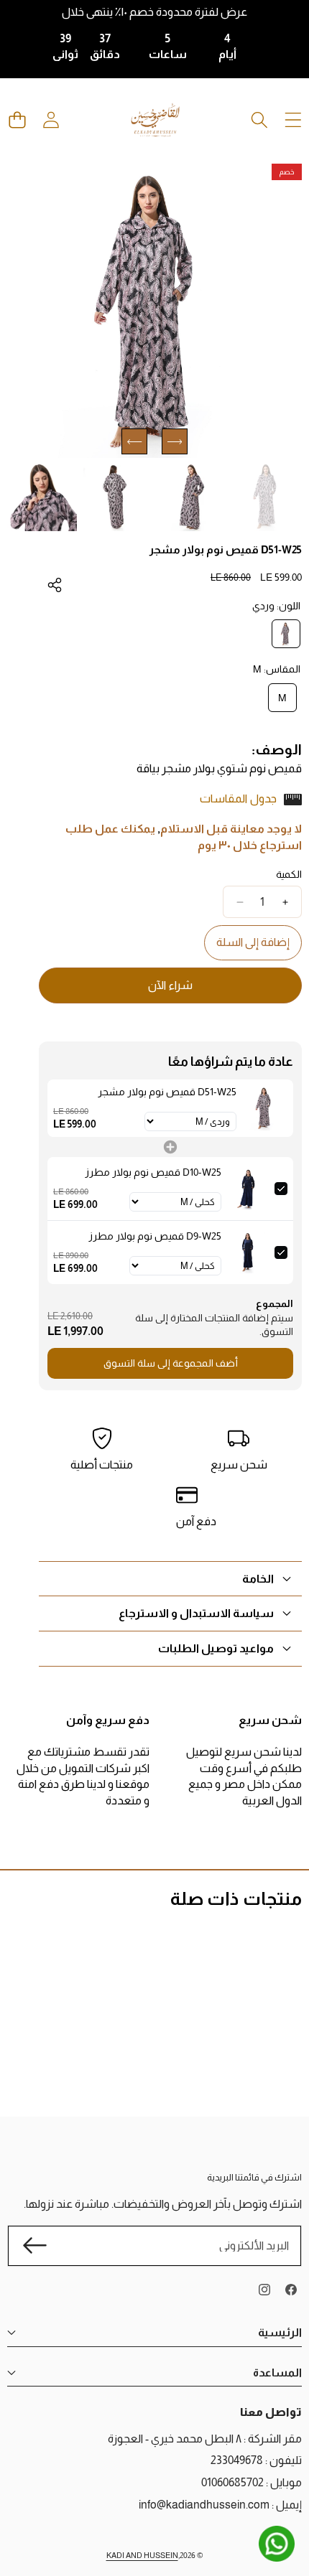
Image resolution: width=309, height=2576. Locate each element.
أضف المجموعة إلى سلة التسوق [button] (171, 1363)
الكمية (289, 874)
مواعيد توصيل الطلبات (216, 1648)
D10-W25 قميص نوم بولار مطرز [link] (153, 1172)
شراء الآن (170, 985)
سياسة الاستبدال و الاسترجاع (196, 1613)
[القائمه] (293, 120)
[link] (265, 1108)
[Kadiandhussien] (155, 120)
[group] (268, 496)
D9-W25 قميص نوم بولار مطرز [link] (155, 1236)
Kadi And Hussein (142, 2555)
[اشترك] (34, 2245)
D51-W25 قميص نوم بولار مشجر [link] (167, 1092)
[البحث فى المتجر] (259, 120)
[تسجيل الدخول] (51, 120)
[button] (17, 120)
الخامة (258, 1579)
